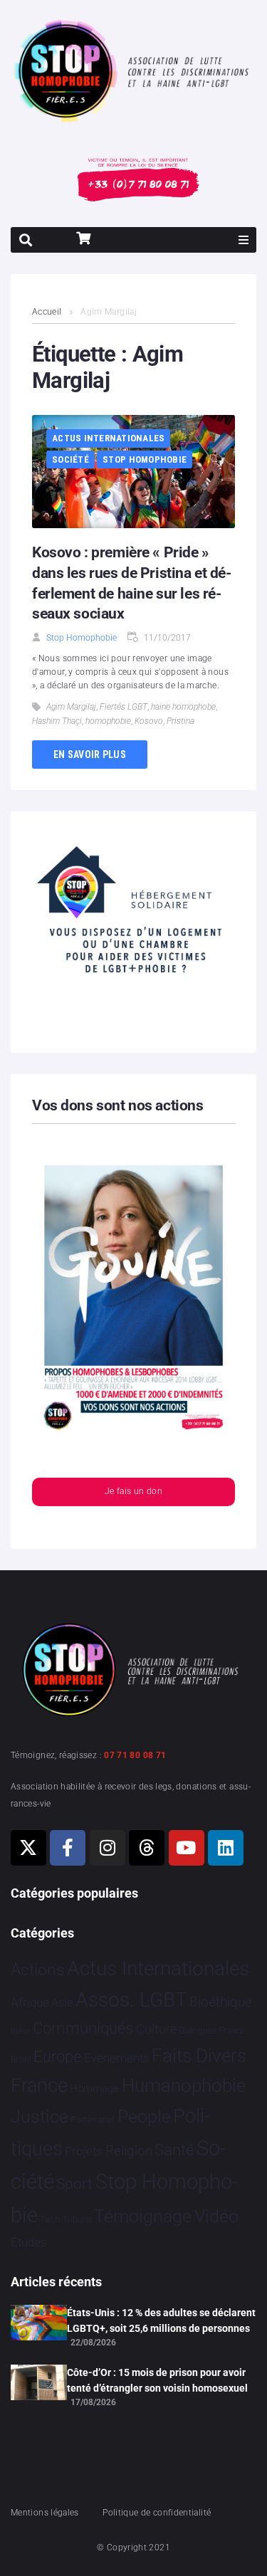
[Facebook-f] (68, 1848)
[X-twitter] (28, 1848)
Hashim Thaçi (57, 721)
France (39, 2086)
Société (70, 459)
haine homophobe (183, 707)
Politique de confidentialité (157, 2513)
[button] (244, 240)
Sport (74, 2184)
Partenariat (93, 2119)
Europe (57, 2057)
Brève (21, 2031)
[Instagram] (108, 1848)
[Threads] (147, 1848)
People (144, 2117)
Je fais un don (133, 1491)
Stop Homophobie (145, 459)
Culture (156, 2029)
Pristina (180, 721)
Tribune (77, 2219)
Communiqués (83, 2028)
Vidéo (216, 2216)
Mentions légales (45, 2513)
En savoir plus (90, 755)
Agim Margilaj (71, 707)
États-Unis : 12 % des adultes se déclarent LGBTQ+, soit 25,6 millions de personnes (161, 2320)
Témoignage (143, 2216)
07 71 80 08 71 (135, 1755)
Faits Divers (199, 2056)
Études (29, 2242)
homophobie (108, 721)
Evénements (117, 2058)
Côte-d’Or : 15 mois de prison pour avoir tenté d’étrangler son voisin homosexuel (157, 2380)
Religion (129, 2151)
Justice (40, 2117)
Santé (174, 2150)
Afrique (30, 2002)
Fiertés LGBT (124, 707)
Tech (50, 2219)
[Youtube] (187, 1848)
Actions (38, 1970)
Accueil (47, 312)
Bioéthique (221, 2002)
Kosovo (149, 721)
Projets (84, 2151)
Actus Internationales (108, 438)
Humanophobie (184, 2086)
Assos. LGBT (131, 2000)
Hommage (94, 2088)
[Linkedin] (226, 1848)
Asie (62, 2003)
